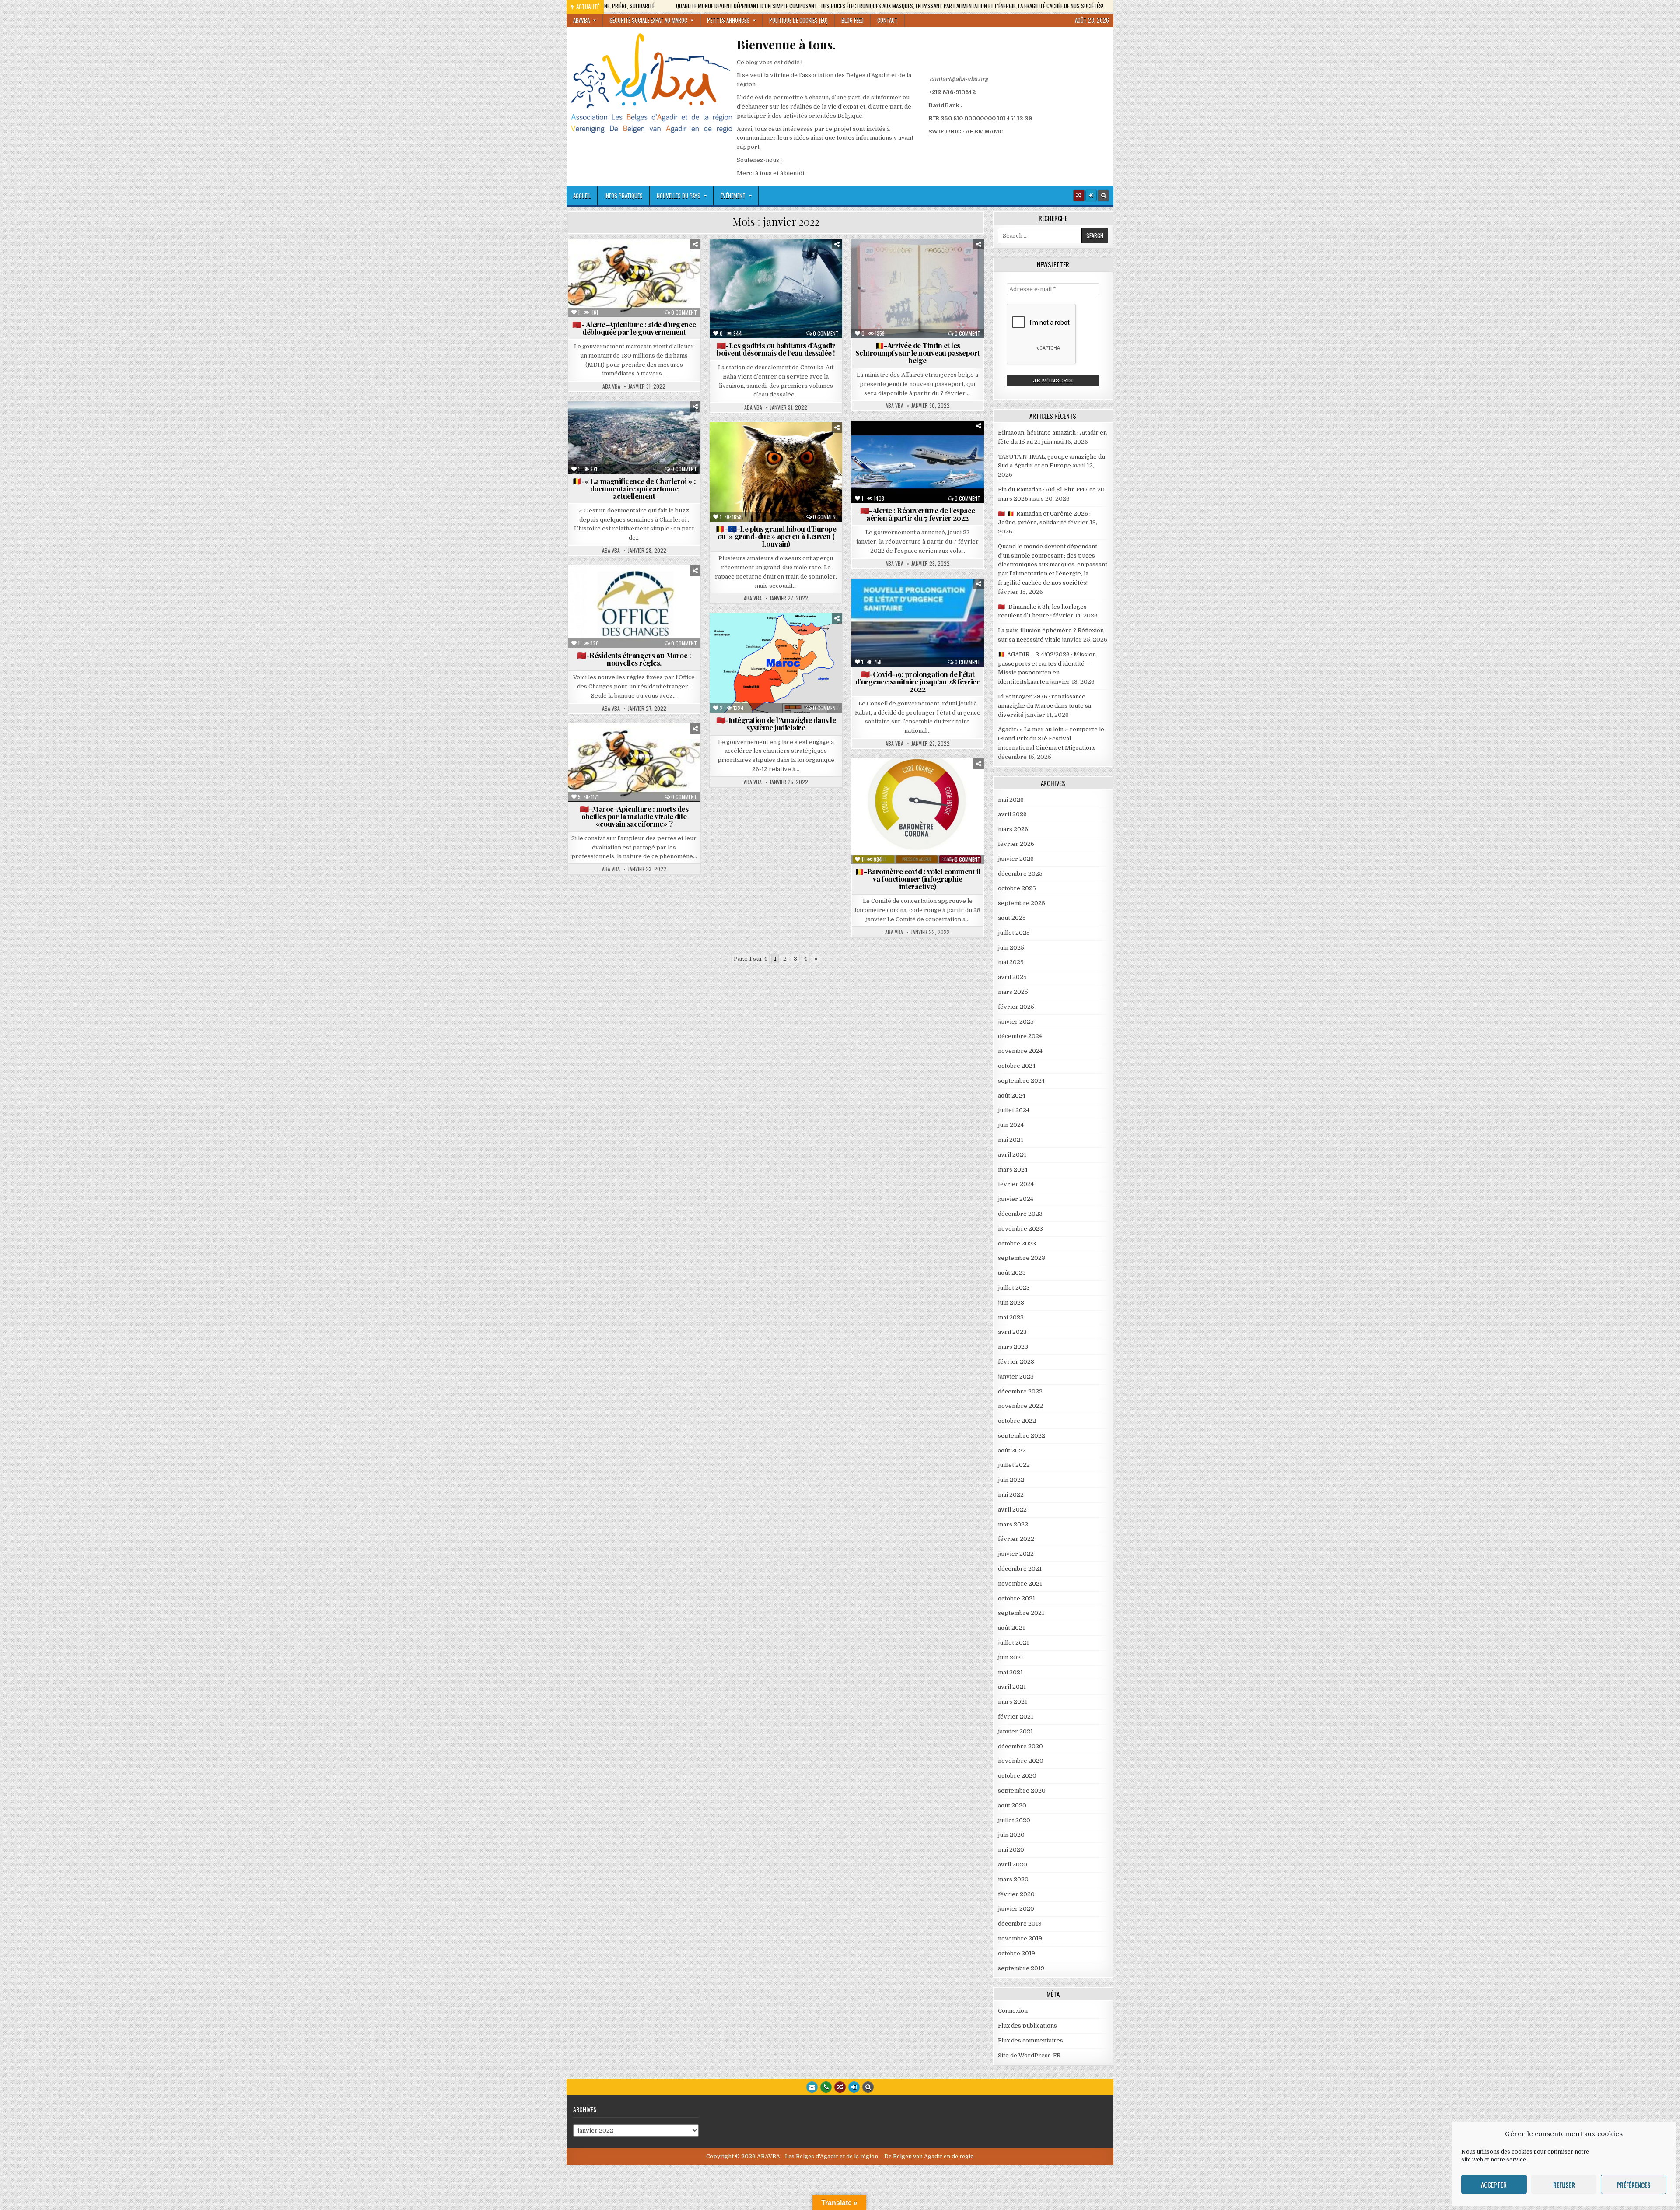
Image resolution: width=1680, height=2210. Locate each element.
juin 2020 (1011, 1835)
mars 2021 (1013, 1702)
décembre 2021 (1020, 1569)
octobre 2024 (1017, 1066)
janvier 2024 (1016, 1199)
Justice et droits (891, 279)
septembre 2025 (1022, 903)
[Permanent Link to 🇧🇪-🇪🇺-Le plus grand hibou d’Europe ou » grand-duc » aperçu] (776, 472)
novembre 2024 (1020, 1051)
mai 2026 (1011, 800)
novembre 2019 (1020, 1938)
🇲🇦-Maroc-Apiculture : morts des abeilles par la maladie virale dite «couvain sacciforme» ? (634, 816)
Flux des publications (1027, 2026)
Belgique (891, 260)
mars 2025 (1013, 992)
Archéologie (608, 260)
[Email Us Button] (812, 2087)
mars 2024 (1013, 1170)
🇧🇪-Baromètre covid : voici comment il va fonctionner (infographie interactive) (918, 879)
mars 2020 (1013, 1879)
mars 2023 (1013, 1347)
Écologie (591, 269)
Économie (825, 269)
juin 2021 (1011, 1657)
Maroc (685, 269)
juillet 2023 (1014, 1288)
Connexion (1013, 2011)
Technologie (671, 288)
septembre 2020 (1022, 1791)
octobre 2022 (1017, 1421)
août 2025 (1012, 918)
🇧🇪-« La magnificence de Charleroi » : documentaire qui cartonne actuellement (634, 488)
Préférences (1634, 2185)
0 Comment (684, 312)
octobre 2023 (1017, 1244)
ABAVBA (581, 20)
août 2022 (1012, 1451)
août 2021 (1011, 1628)
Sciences (630, 288)
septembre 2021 (1021, 1613)
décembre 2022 (1020, 1391)
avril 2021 (1012, 1687)
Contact (887, 20)
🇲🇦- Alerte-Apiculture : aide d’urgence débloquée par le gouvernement (634, 328)
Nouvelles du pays (679, 196)
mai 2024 (1011, 1140)
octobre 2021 (1017, 1598)
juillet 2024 (1014, 1110)
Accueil (582, 196)
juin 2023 (1011, 1303)
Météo (590, 279)
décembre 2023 (1020, 1214)
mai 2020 (1011, 1850)
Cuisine (801, 260)
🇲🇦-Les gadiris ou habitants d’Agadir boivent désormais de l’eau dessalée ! (776, 349)
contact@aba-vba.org (959, 79)
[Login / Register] (1091, 196)
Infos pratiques (624, 196)
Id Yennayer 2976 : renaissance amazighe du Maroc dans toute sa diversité (1045, 706)
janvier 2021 (1015, 1731)
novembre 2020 (1021, 1761)
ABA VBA (611, 386)
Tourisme (668, 614)
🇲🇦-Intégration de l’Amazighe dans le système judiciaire (776, 724)
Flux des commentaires (1031, 2040)
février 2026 (1016, 844)
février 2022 (1016, 1539)
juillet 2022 (1014, 1465)
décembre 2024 (1020, 1036)
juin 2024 (1011, 1125)
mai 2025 (1011, 962)
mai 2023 (1011, 1317)
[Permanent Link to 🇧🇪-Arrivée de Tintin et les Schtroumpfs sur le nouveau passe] (918, 289)
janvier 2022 (1016, 1554)
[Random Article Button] (1079, 196)
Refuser (1564, 2185)
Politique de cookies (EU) (798, 20)
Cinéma (590, 432)
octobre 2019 (1017, 1953)
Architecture (605, 423)
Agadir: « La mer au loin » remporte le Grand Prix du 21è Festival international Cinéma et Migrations (1051, 738)
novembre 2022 (1020, 1406)
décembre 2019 (1020, 1924)
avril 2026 (1012, 814)
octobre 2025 (1017, 888)
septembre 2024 (1021, 1081)
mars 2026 (1013, 829)
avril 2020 (1013, 1864)
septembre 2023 (1022, 1258)
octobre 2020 (1017, 1776)
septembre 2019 (1021, 1968)
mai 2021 (1010, 1672)
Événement (733, 196)
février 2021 (1016, 1717)
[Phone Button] (826, 2087)
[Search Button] (1103, 196)
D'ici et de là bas (659, 260)
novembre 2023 (1020, 1229)
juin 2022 (1011, 1480)
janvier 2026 (1016, 859)
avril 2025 (1012, 977)
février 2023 (1016, 1362)
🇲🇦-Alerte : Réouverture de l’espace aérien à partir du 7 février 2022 (918, 514)
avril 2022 (1012, 1510)
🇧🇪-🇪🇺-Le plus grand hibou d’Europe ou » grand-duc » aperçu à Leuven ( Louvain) (776, 536)
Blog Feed (852, 20)
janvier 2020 (1016, 1909)
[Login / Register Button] (854, 2087)
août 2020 (1012, 1805)
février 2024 (1016, 1184)
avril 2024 (1012, 1155)
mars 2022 (1013, 1524)
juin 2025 (1011, 948)
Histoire (667, 450)
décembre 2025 (1020, 874)
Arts (643, 423)
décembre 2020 (1020, 1746)
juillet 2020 (1014, 1820)
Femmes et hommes (639, 269)
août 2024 (1012, 1096)
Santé (597, 288)
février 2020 (1016, 1894)
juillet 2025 (1014, 933)
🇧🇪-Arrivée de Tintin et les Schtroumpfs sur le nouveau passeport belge (918, 353)
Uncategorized (936, 807)
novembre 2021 (1020, 1584)
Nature (621, 279)
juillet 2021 (1013, 1643)
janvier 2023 (1016, 1377)
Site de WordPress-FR (1029, 2055)
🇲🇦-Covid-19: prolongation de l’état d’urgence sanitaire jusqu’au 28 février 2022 (918, 681)
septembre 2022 (1022, 1436)
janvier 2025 (1016, 1022)
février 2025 (1016, 1007)
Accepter (1494, 2185)
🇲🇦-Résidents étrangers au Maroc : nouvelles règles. (634, 659)
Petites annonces (728, 20)
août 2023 (1012, 1273)
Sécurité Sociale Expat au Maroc (648, 20)
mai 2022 (1011, 1495)
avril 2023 (1012, 1332)
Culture (623, 432)
